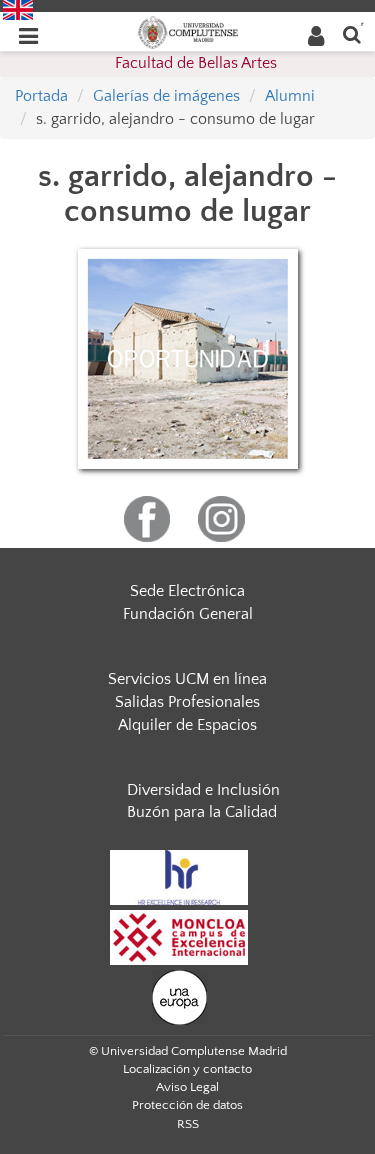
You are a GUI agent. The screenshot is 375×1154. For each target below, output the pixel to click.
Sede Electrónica (187, 591)
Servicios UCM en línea (187, 679)
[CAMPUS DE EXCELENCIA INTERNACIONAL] (179, 937)
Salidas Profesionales (187, 702)
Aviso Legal (187, 1087)
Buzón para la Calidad (202, 812)
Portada (41, 96)
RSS (188, 1124)
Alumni (290, 96)
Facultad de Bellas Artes (196, 63)
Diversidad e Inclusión (203, 790)
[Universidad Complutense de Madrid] (188, 31)
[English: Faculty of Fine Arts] (18, 9)
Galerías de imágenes (166, 96)
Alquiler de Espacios (187, 725)
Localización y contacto (187, 1069)
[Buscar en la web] (352, 33)
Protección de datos (187, 1105)
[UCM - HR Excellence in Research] (179, 877)
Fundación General (188, 614)
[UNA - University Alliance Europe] (179, 997)
